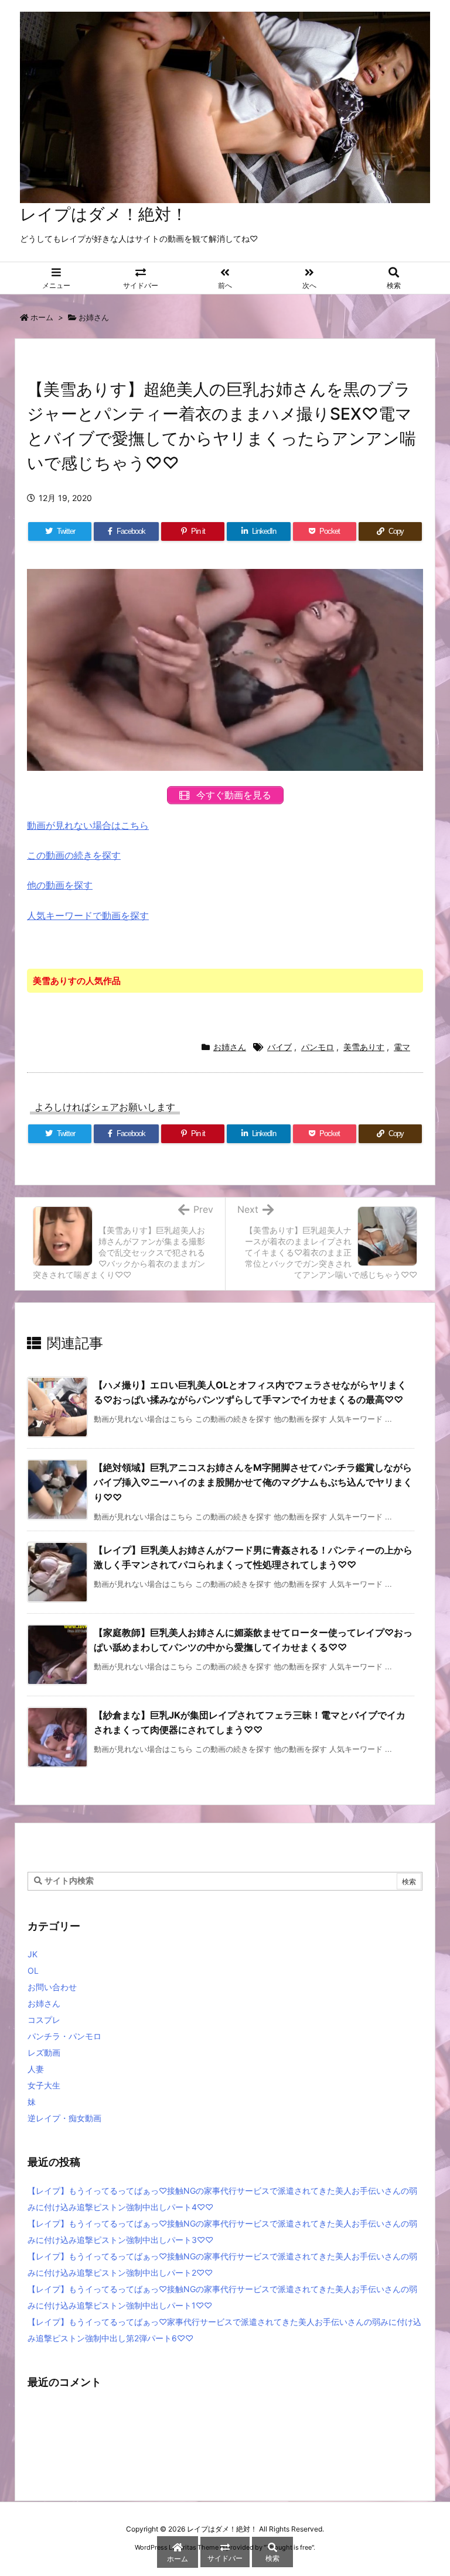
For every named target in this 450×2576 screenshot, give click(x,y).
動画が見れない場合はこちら (88, 825)
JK (33, 1954)
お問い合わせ (52, 1987)
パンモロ (318, 1047)
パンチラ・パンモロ (64, 2036)
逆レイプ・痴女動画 (64, 2118)
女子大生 (44, 2085)
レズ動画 (44, 2052)
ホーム (42, 317)
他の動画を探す (60, 885)
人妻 (36, 2069)
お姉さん (94, 317)
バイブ (279, 1047)
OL (33, 1970)
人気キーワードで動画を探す (88, 915)
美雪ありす (364, 1047)
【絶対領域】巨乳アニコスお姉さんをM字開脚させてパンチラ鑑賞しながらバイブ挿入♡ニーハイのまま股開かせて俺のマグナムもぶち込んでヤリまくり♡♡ (253, 1482)
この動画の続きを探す (74, 855)
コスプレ (44, 2020)
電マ (402, 1047)
